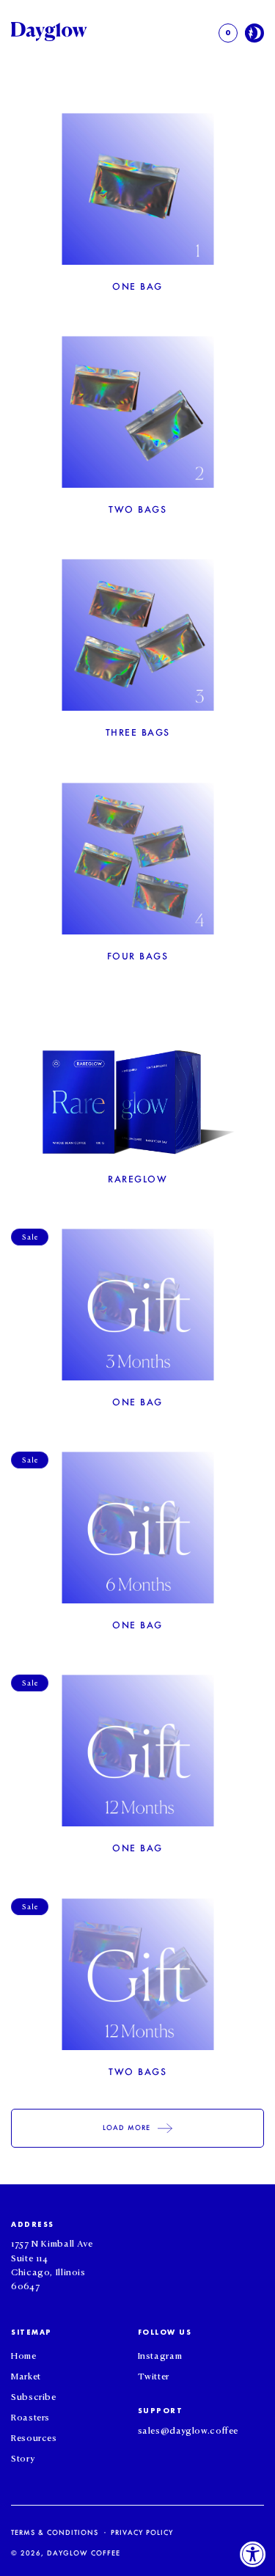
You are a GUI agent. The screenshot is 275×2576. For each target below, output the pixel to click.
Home (24, 2354)
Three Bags (138, 732)
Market (26, 2375)
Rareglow (137, 1179)
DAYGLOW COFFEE (84, 2553)
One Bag (137, 286)
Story (23, 2457)
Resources (34, 2437)
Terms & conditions (55, 2532)
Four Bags (138, 956)
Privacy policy (142, 2532)
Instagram (160, 2354)
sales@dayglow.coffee (188, 2429)
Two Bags (137, 509)
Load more (126, 2127)
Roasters (30, 2416)
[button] (228, 33)
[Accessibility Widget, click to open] (253, 2554)
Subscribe (34, 2396)
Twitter (154, 2375)
